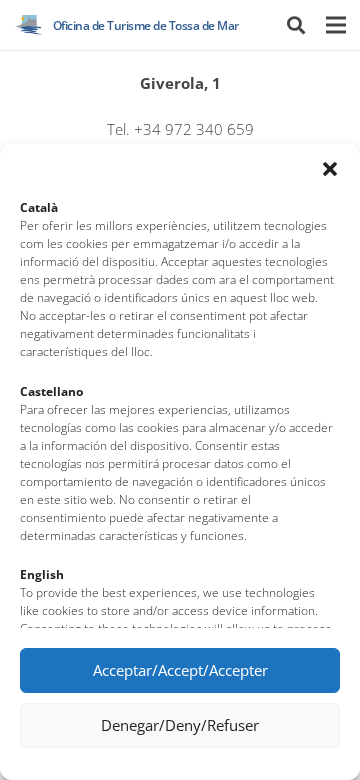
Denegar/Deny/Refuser (180, 725)
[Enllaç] (29, 25)
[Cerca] (296, 25)
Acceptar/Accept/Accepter (180, 670)
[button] (330, 169)
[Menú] (335, 25)
